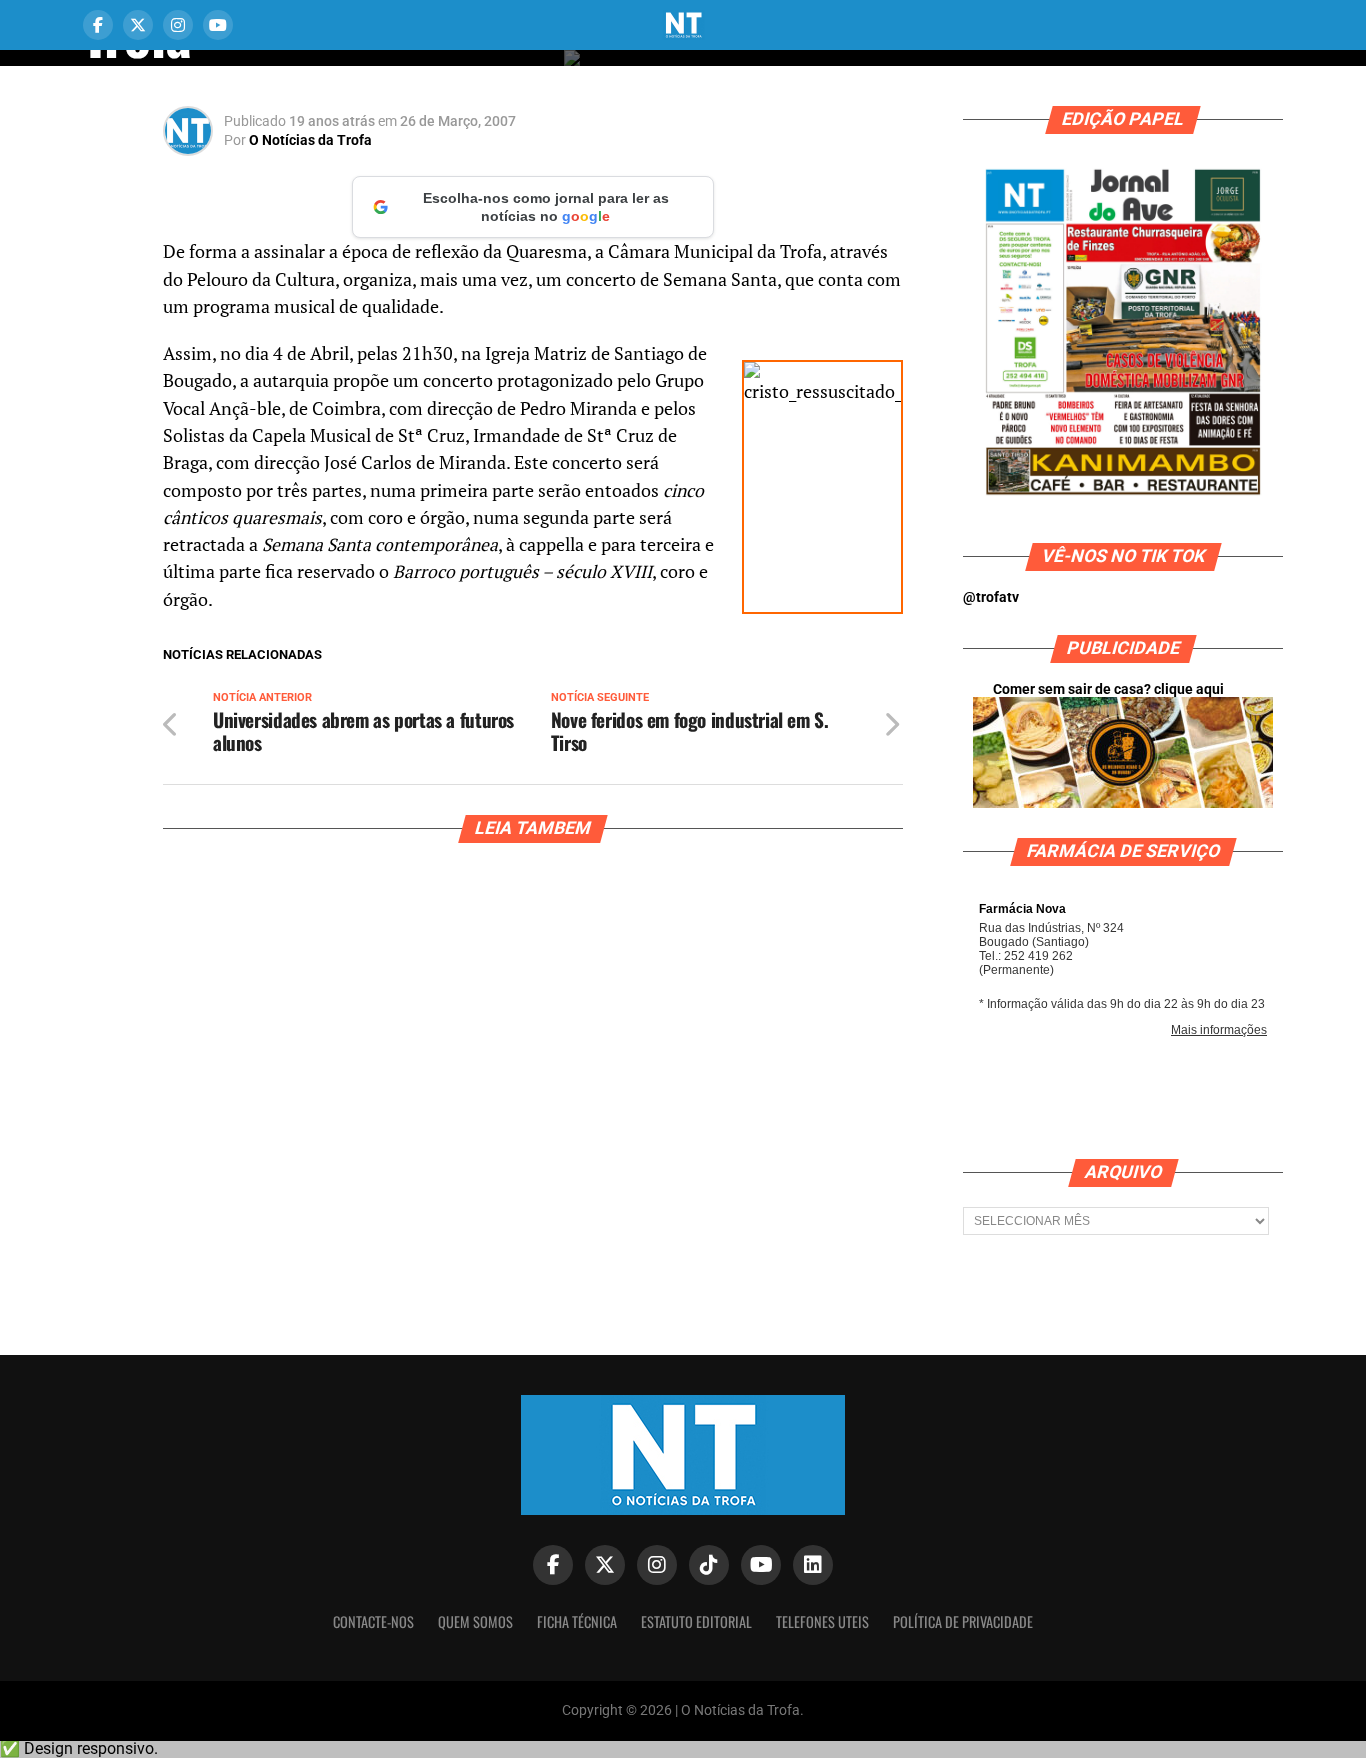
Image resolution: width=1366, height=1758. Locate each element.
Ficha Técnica (577, 1621)
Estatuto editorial (696, 1621)
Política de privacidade (963, 1621)
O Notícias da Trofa (310, 140)
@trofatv (991, 597)
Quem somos (475, 1621)
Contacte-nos (373, 1621)
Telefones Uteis (822, 1621)
